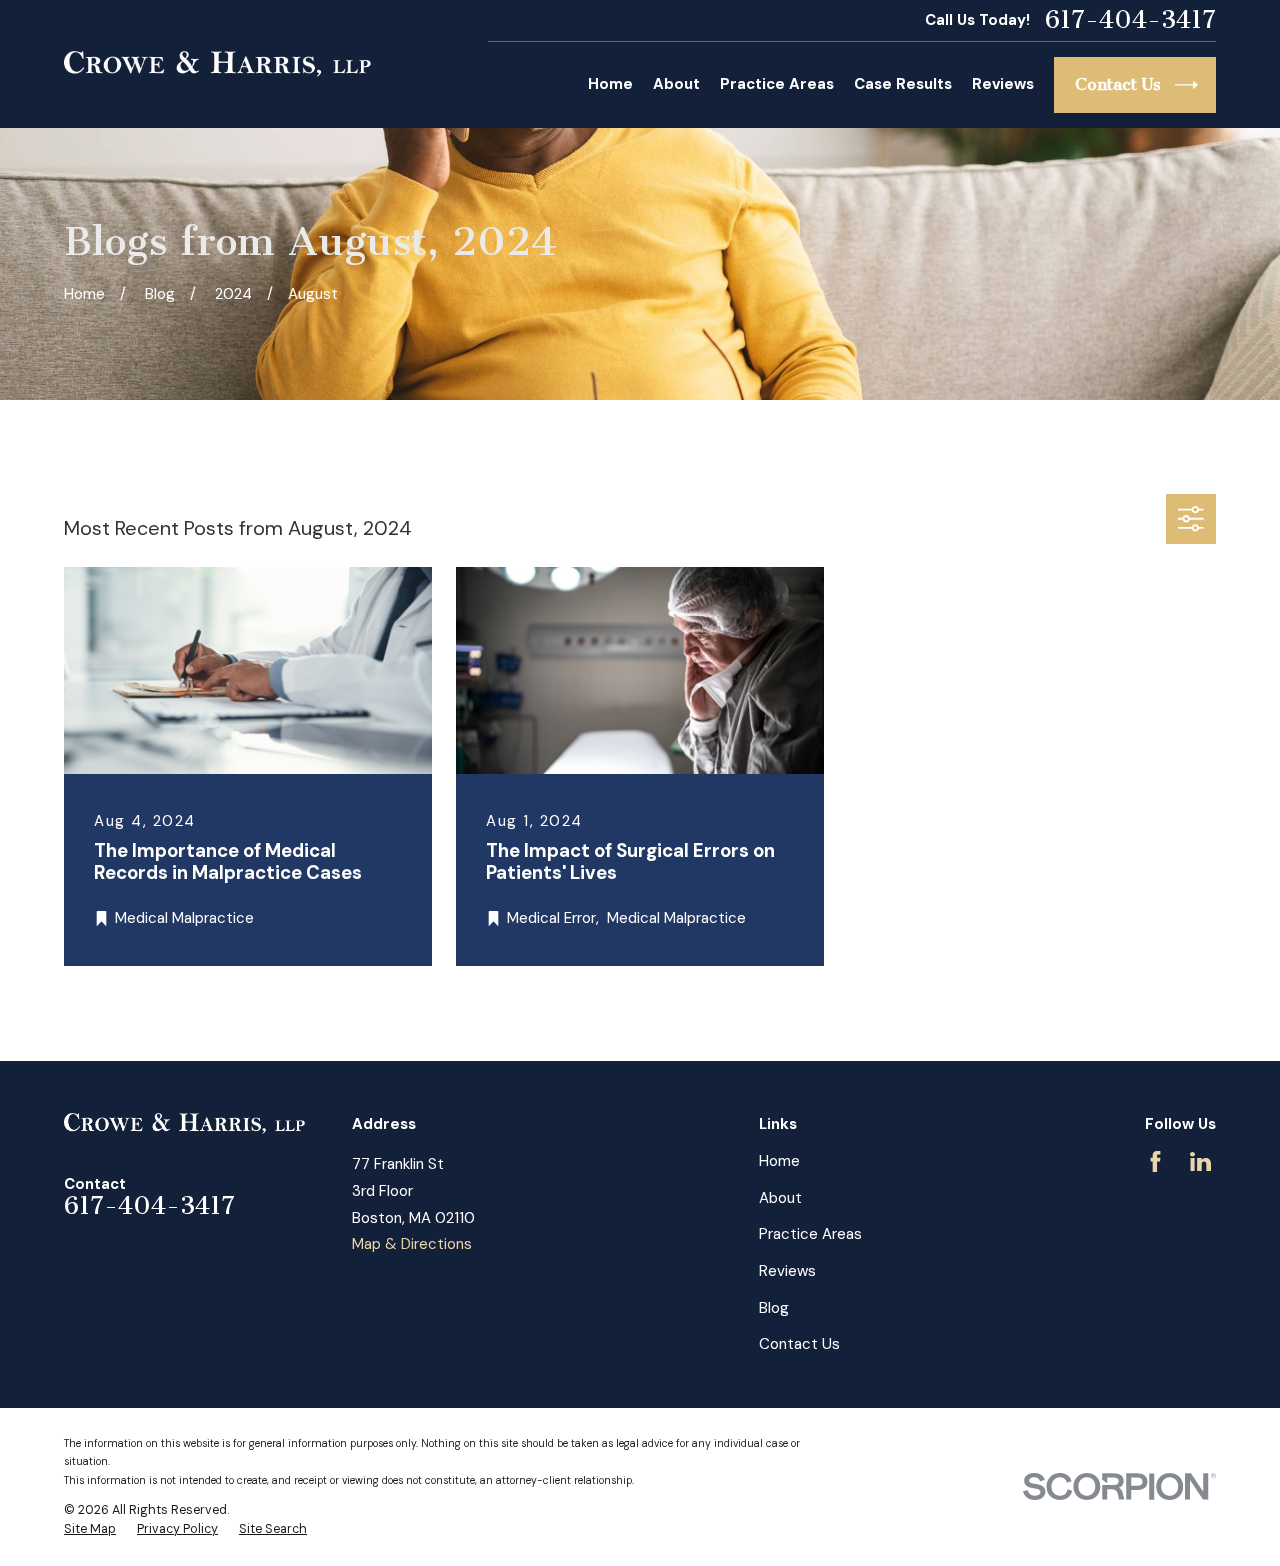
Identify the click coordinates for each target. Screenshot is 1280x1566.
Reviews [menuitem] (1003, 84)
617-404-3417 (1130, 20)
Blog (774, 1308)
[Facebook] (1155, 1161)
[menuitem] (90, 1530)
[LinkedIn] (1200, 1161)
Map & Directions (412, 1244)
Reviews (787, 1271)
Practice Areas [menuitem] (777, 84)
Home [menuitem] (610, 84)
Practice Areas (810, 1234)
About (780, 1198)
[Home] (217, 64)
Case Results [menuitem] (903, 84)
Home (779, 1161)
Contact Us (799, 1344)
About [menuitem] (676, 84)
